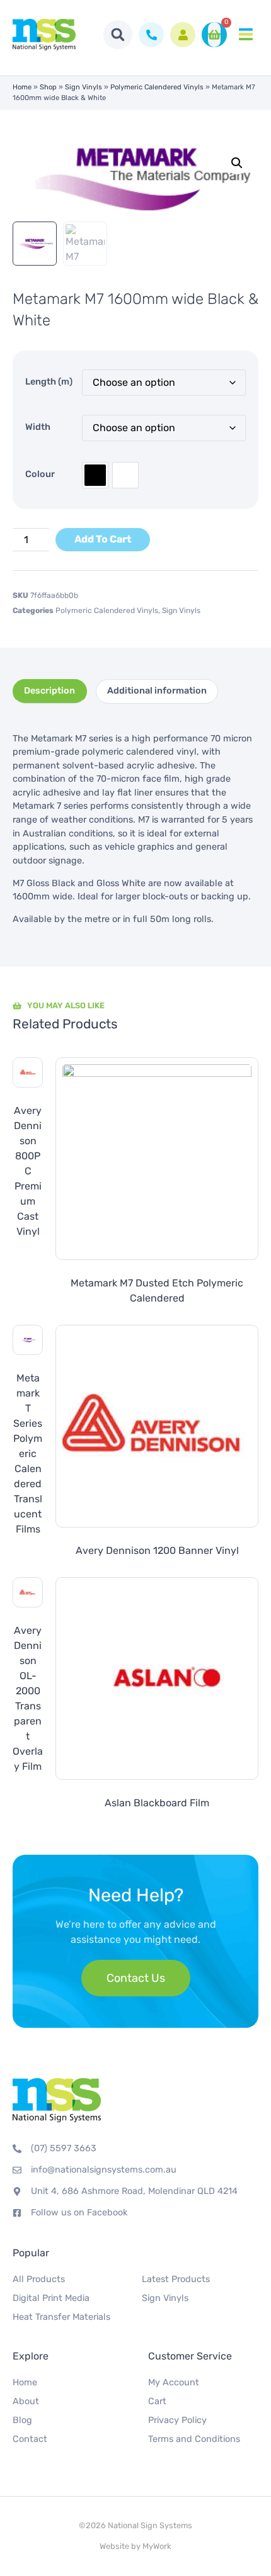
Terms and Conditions (194, 2439)
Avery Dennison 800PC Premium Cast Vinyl (28, 1171)
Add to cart (103, 539)
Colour (40, 474)
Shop (48, 87)
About (26, 2401)
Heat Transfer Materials (61, 2317)
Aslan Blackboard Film (157, 1803)
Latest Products (176, 2279)
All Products (39, 2279)
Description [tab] (49, 691)
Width (38, 427)
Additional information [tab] (157, 691)
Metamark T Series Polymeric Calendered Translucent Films (28, 1454)
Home (22, 87)
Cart (157, 2401)
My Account (174, 2382)
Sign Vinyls (84, 87)
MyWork (157, 2546)
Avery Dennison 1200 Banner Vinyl (157, 1550)
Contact (30, 2439)
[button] (118, 35)
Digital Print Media (51, 2298)
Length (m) (49, 382)
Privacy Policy (177, 2420)
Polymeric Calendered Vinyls (157, 87)
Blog (22, 2420)
